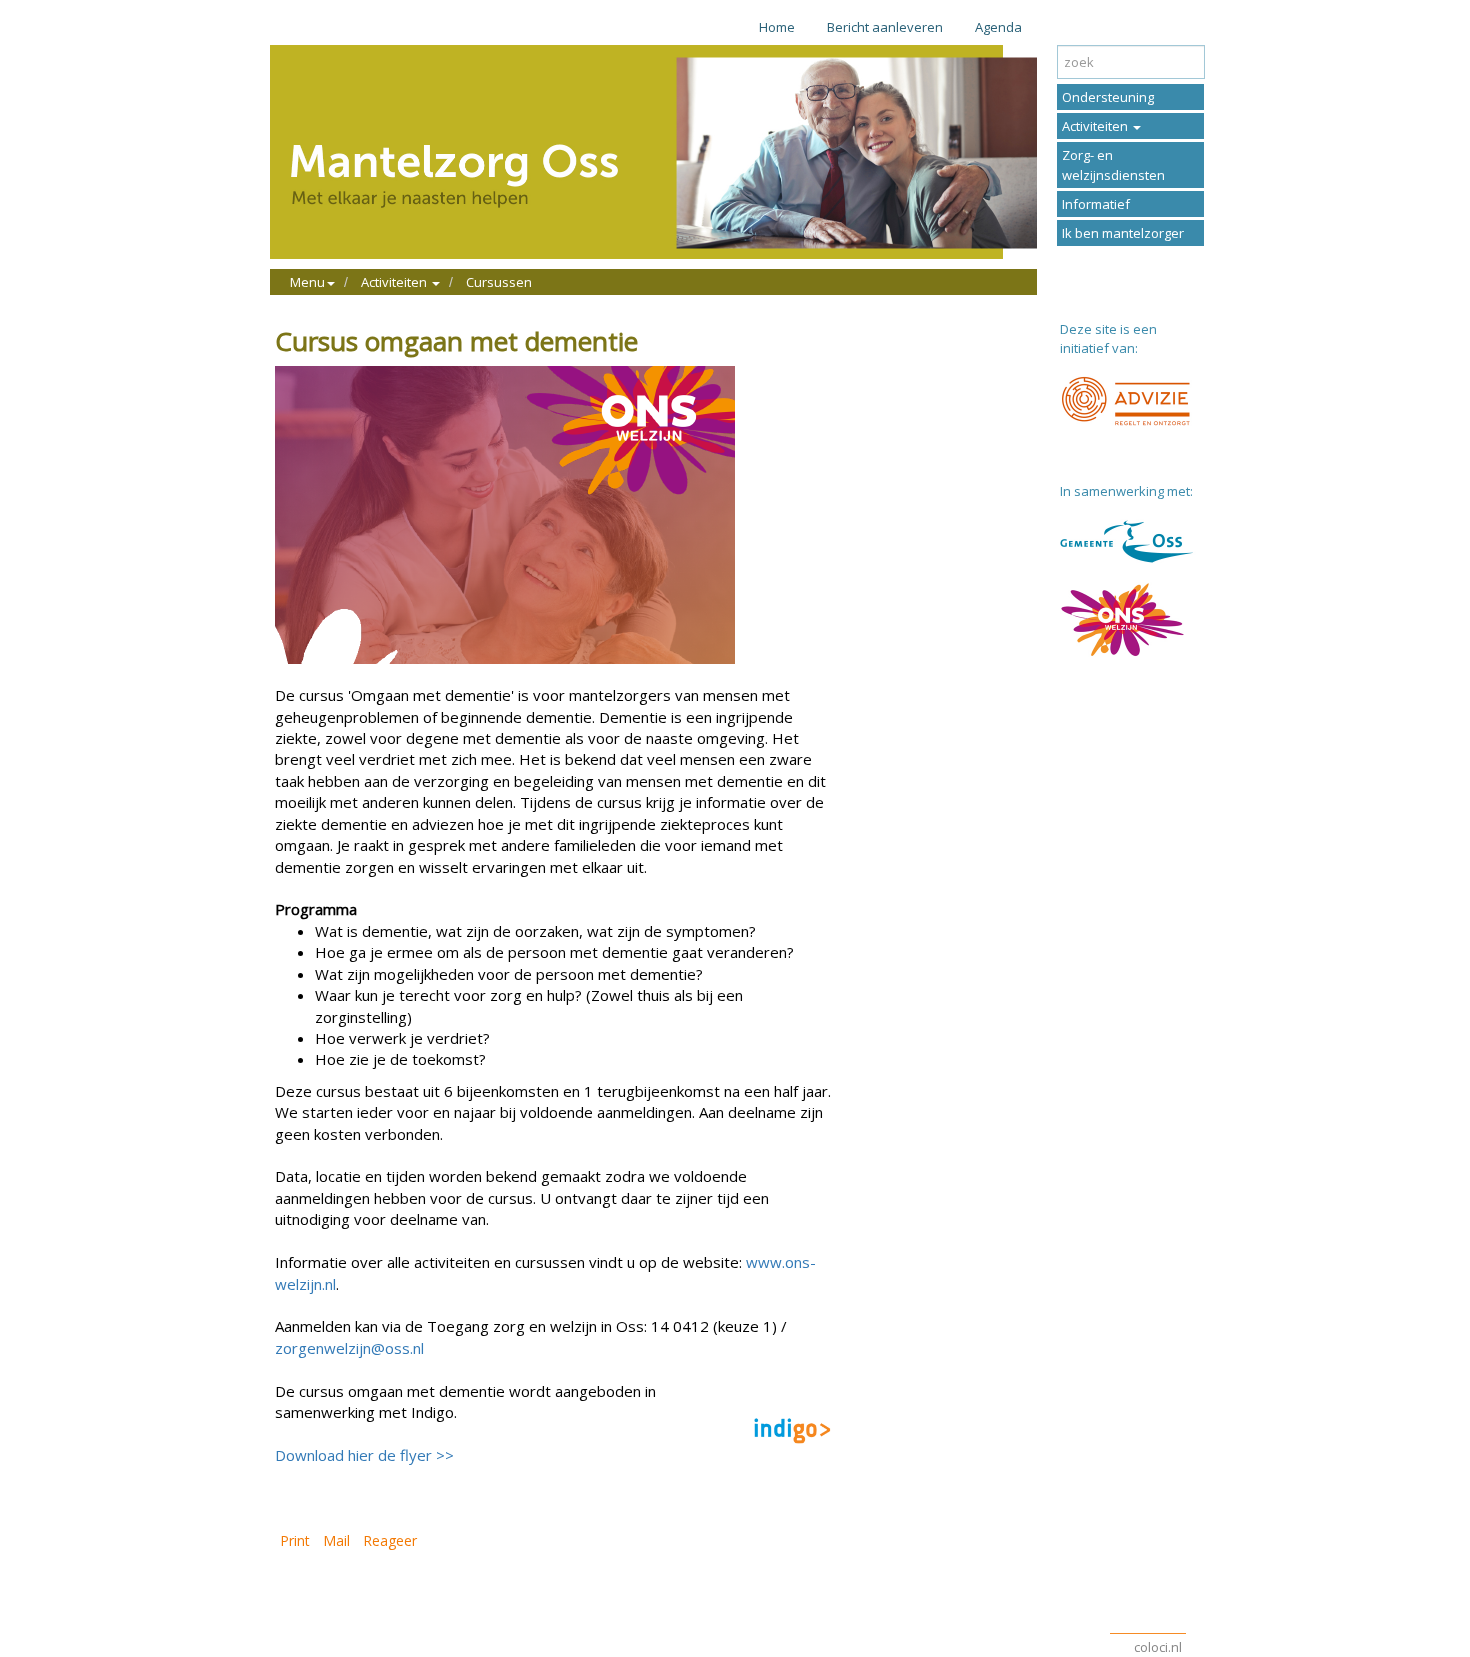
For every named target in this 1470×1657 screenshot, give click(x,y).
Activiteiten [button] (395, 282)
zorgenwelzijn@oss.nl (349, 1348)
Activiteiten (1096, 126)
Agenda (998, 27)
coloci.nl (1158, 1647)
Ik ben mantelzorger (1123, 233)
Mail (336, 1540)
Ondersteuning (1108, 97)
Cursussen (499, 282)
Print (295, 1540)
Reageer (390, 1540)
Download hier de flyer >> (364, 1455)
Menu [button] (307, 282)
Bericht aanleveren (885, 27)
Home (777, 27)
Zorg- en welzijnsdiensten (1113, 165)
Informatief (1096, 204)
